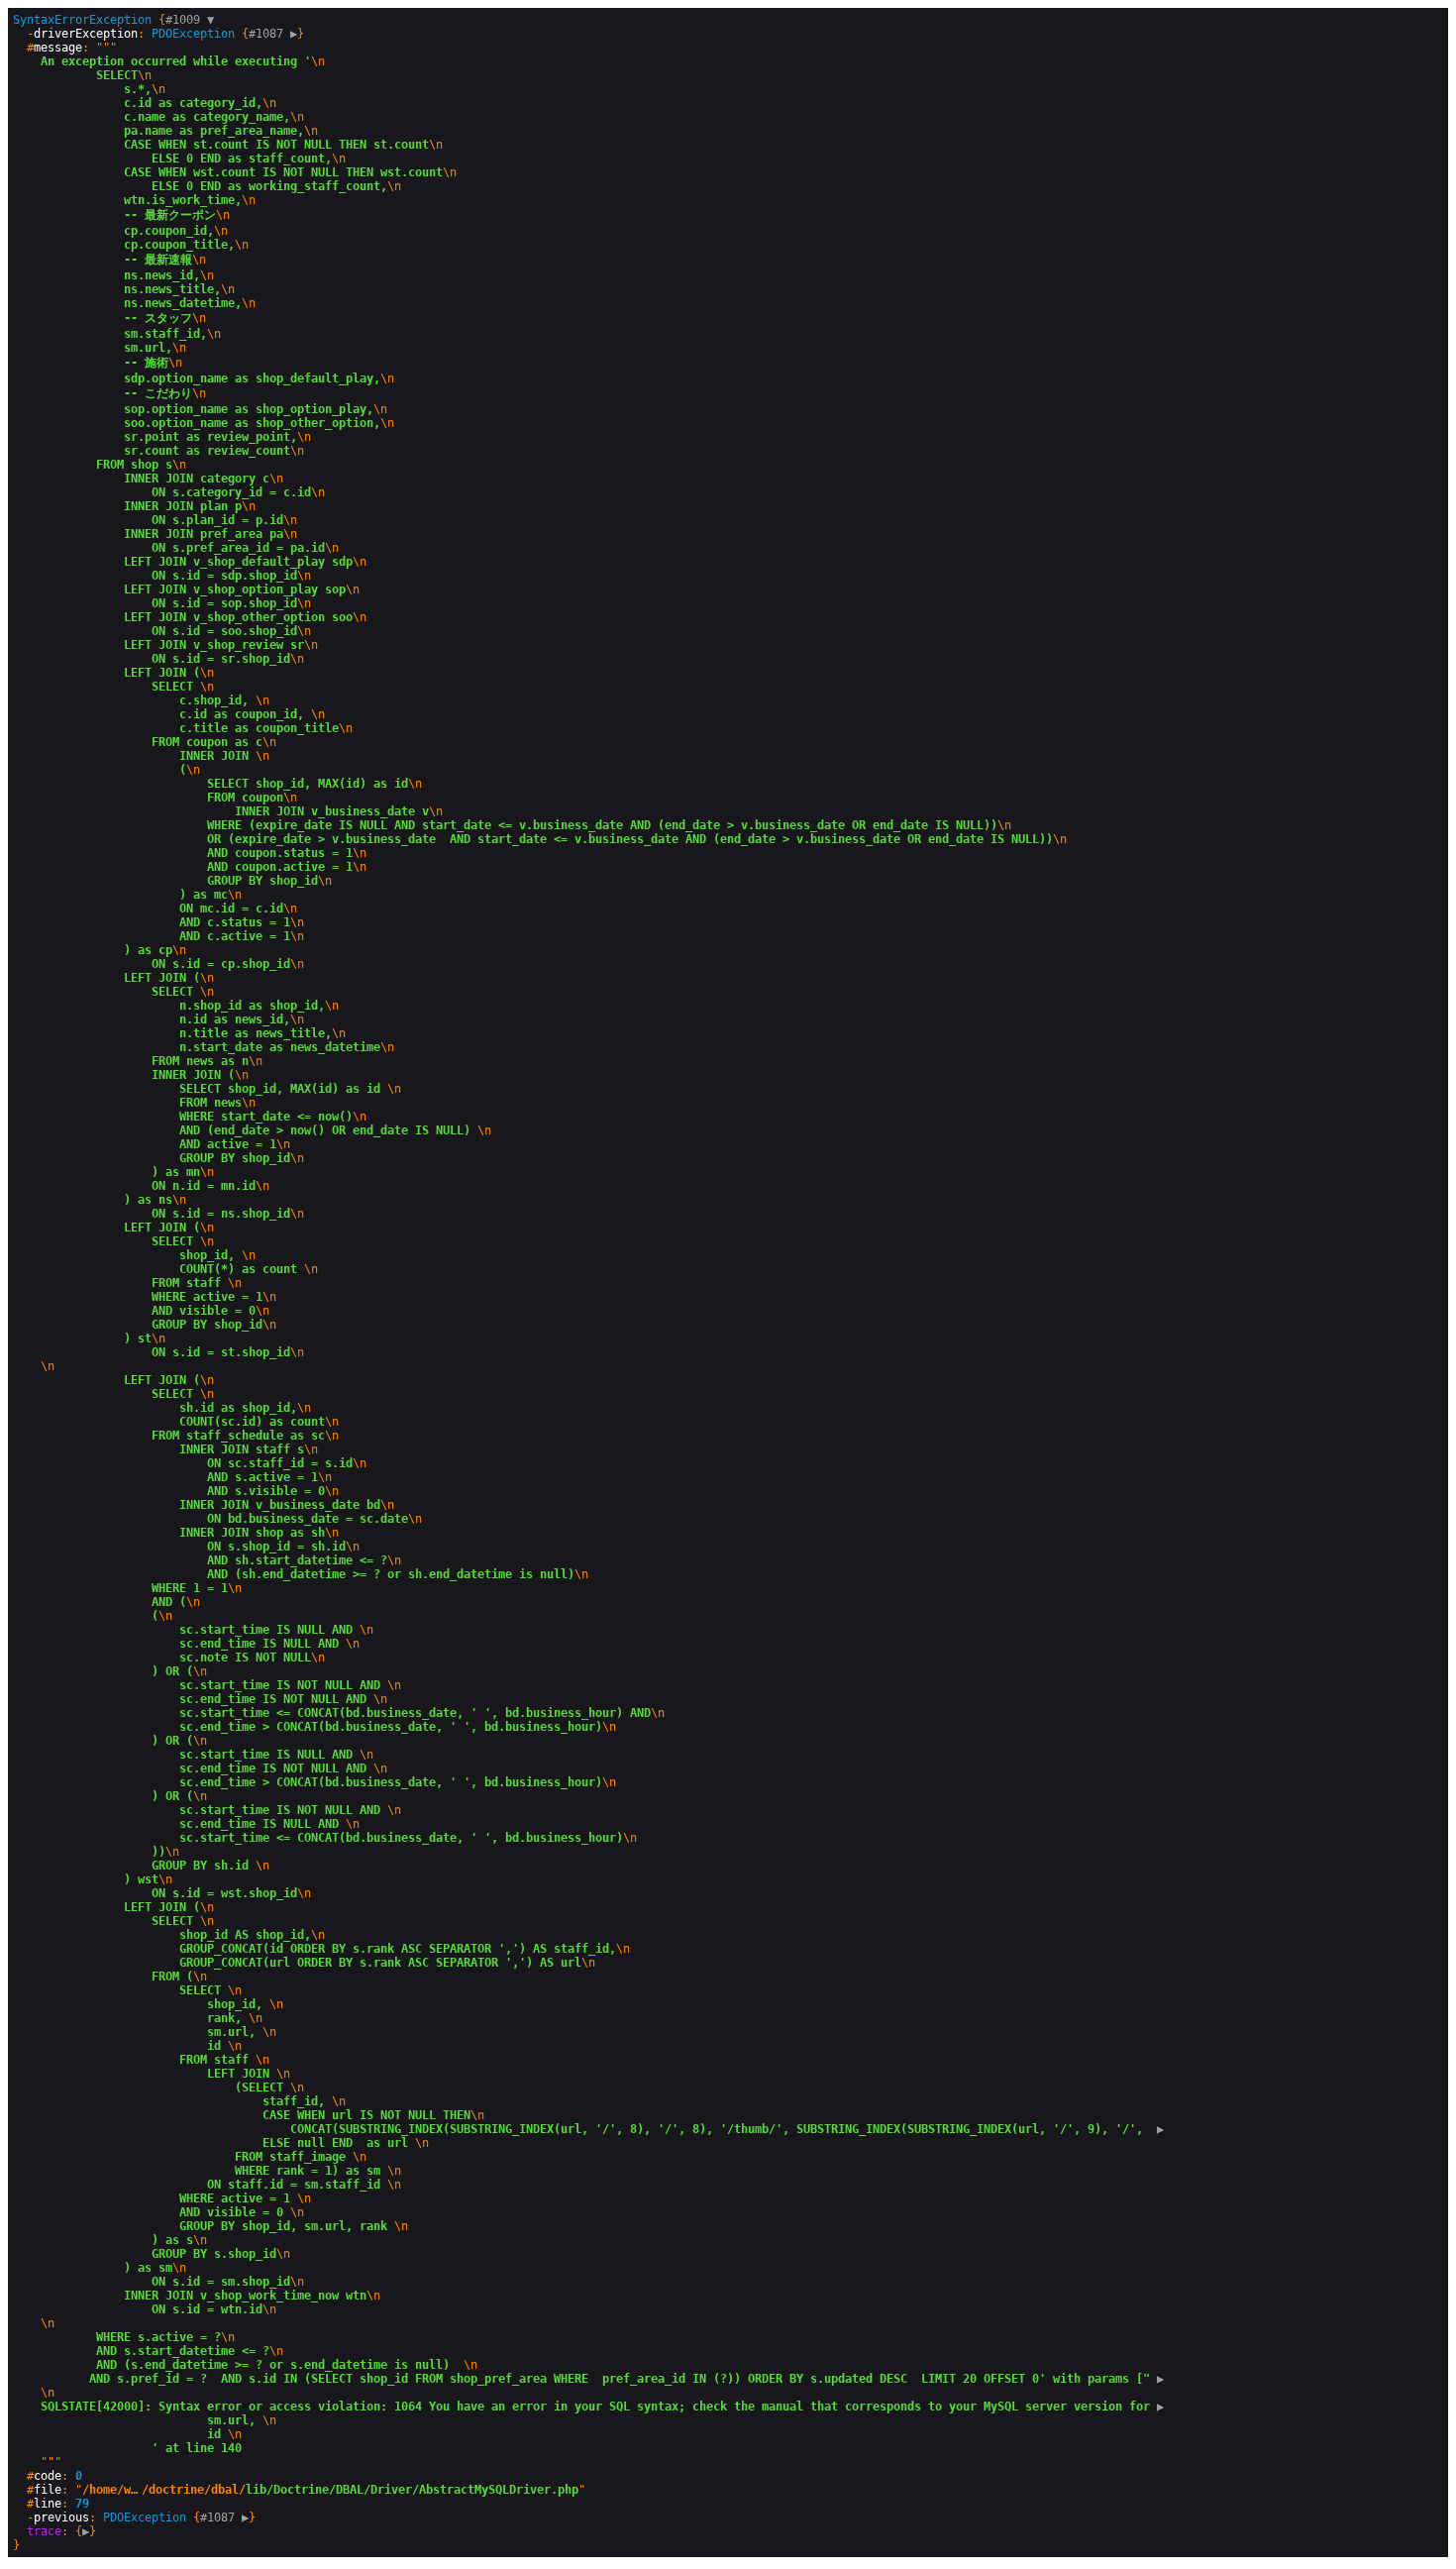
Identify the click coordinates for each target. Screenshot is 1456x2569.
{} (155, 27)
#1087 (273, 34)
